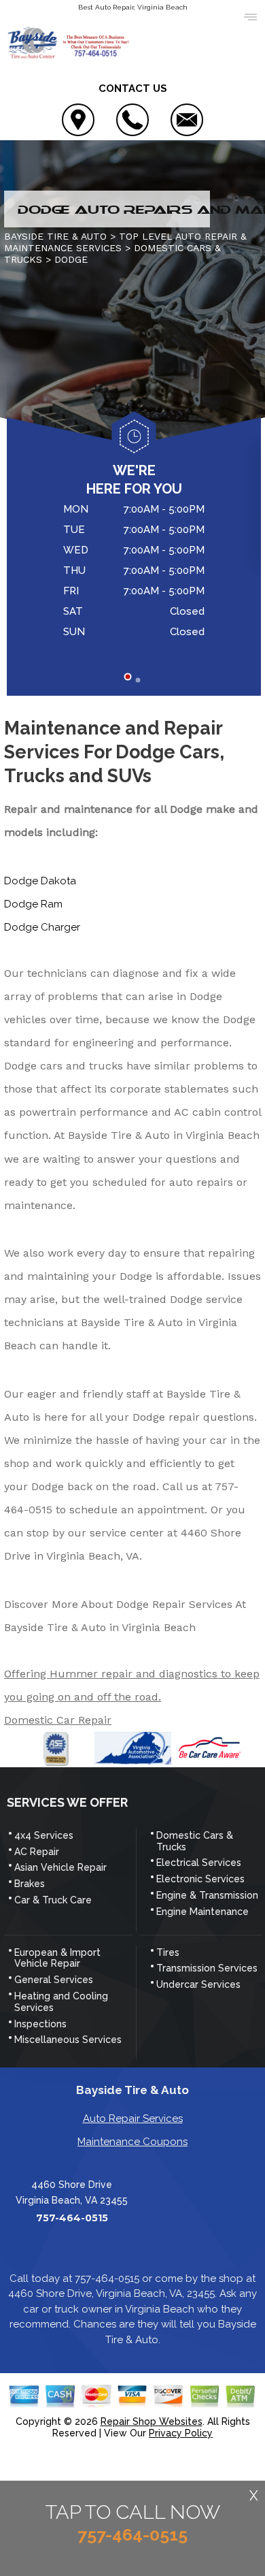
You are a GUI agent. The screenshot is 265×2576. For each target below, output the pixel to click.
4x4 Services (44, 1835)
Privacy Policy (181, 2433)
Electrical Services (199, 1863)
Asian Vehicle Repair (60, 1867)
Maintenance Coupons (132, 2142)
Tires (168, 1952)
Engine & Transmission (207, 1895)
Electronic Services (200, 1879)
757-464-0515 (72, 2218)
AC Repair (37, 1852)
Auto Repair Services (133, 2119)
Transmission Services (207, 1968)
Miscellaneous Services (68, 2040)
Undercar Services (198, 1984)
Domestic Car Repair (58, 1720)
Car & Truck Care (53, 1900)
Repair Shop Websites (152, 2421)
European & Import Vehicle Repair (57, 1958)
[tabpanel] (134, 573)
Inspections (40, 2024)
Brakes (30, 1884)
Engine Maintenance (202, 1912)
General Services (54, 1980)
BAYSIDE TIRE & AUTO (55, 236)
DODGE (71, 259)
